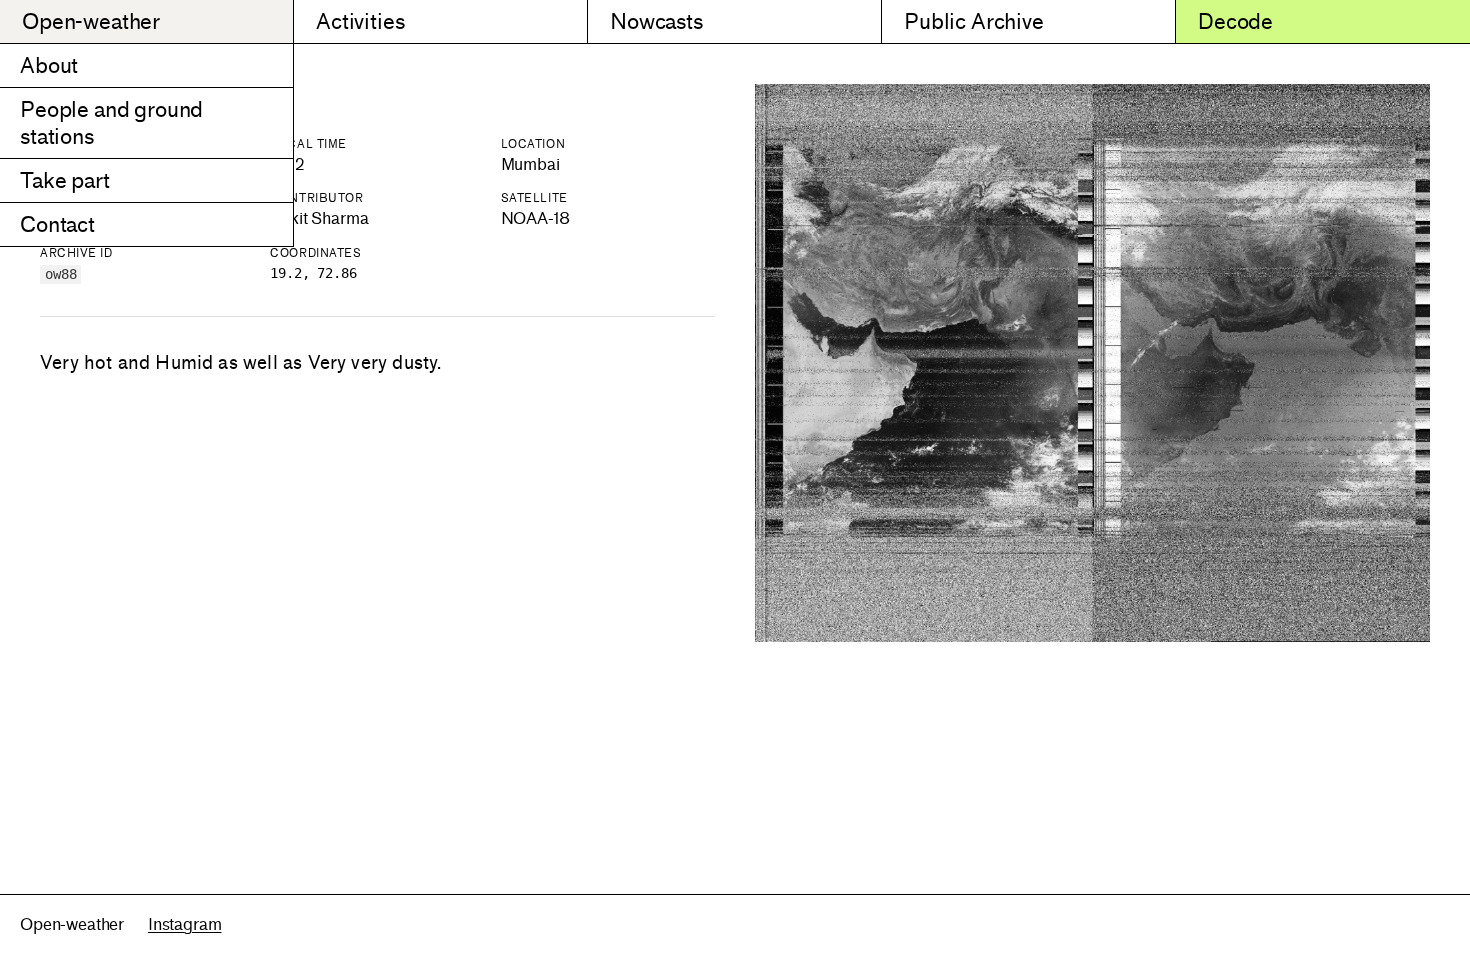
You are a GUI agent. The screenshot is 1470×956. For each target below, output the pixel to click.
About (49, 65)
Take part (65, 180)
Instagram (185, 924)
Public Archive (974, 21)
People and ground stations (111, 123)
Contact (57, 224)
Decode (1235, 21)
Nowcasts (656, 21)
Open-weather (91, 21)
